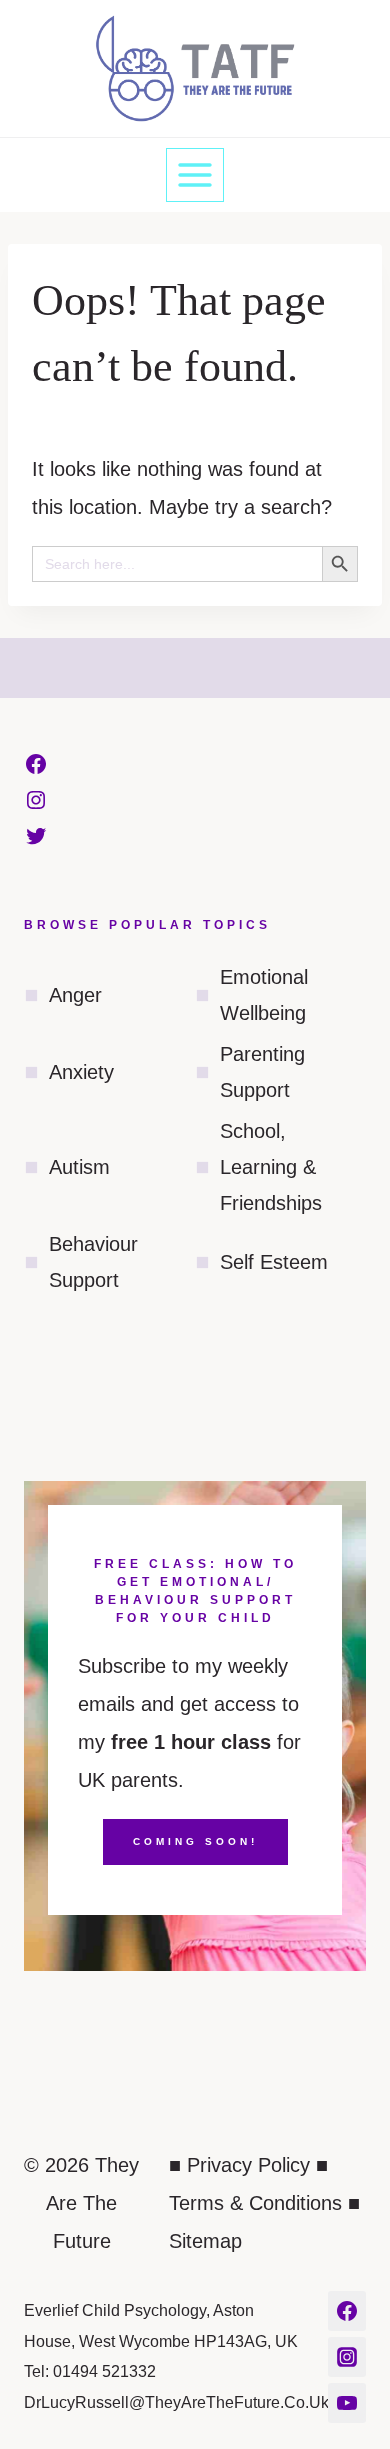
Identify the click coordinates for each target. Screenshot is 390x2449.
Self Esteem (274, 1262)
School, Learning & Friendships (271, 1167)
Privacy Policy (248, 2165)
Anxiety (81, 1072)
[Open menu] (195, 174)
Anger (75, 995)
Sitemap (205, 2241)
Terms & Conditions (255, 2203)
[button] (375, 24)
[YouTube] (347, 2403)
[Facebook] (347, 2311)
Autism (79, 1167)
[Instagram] (347, 2357)
